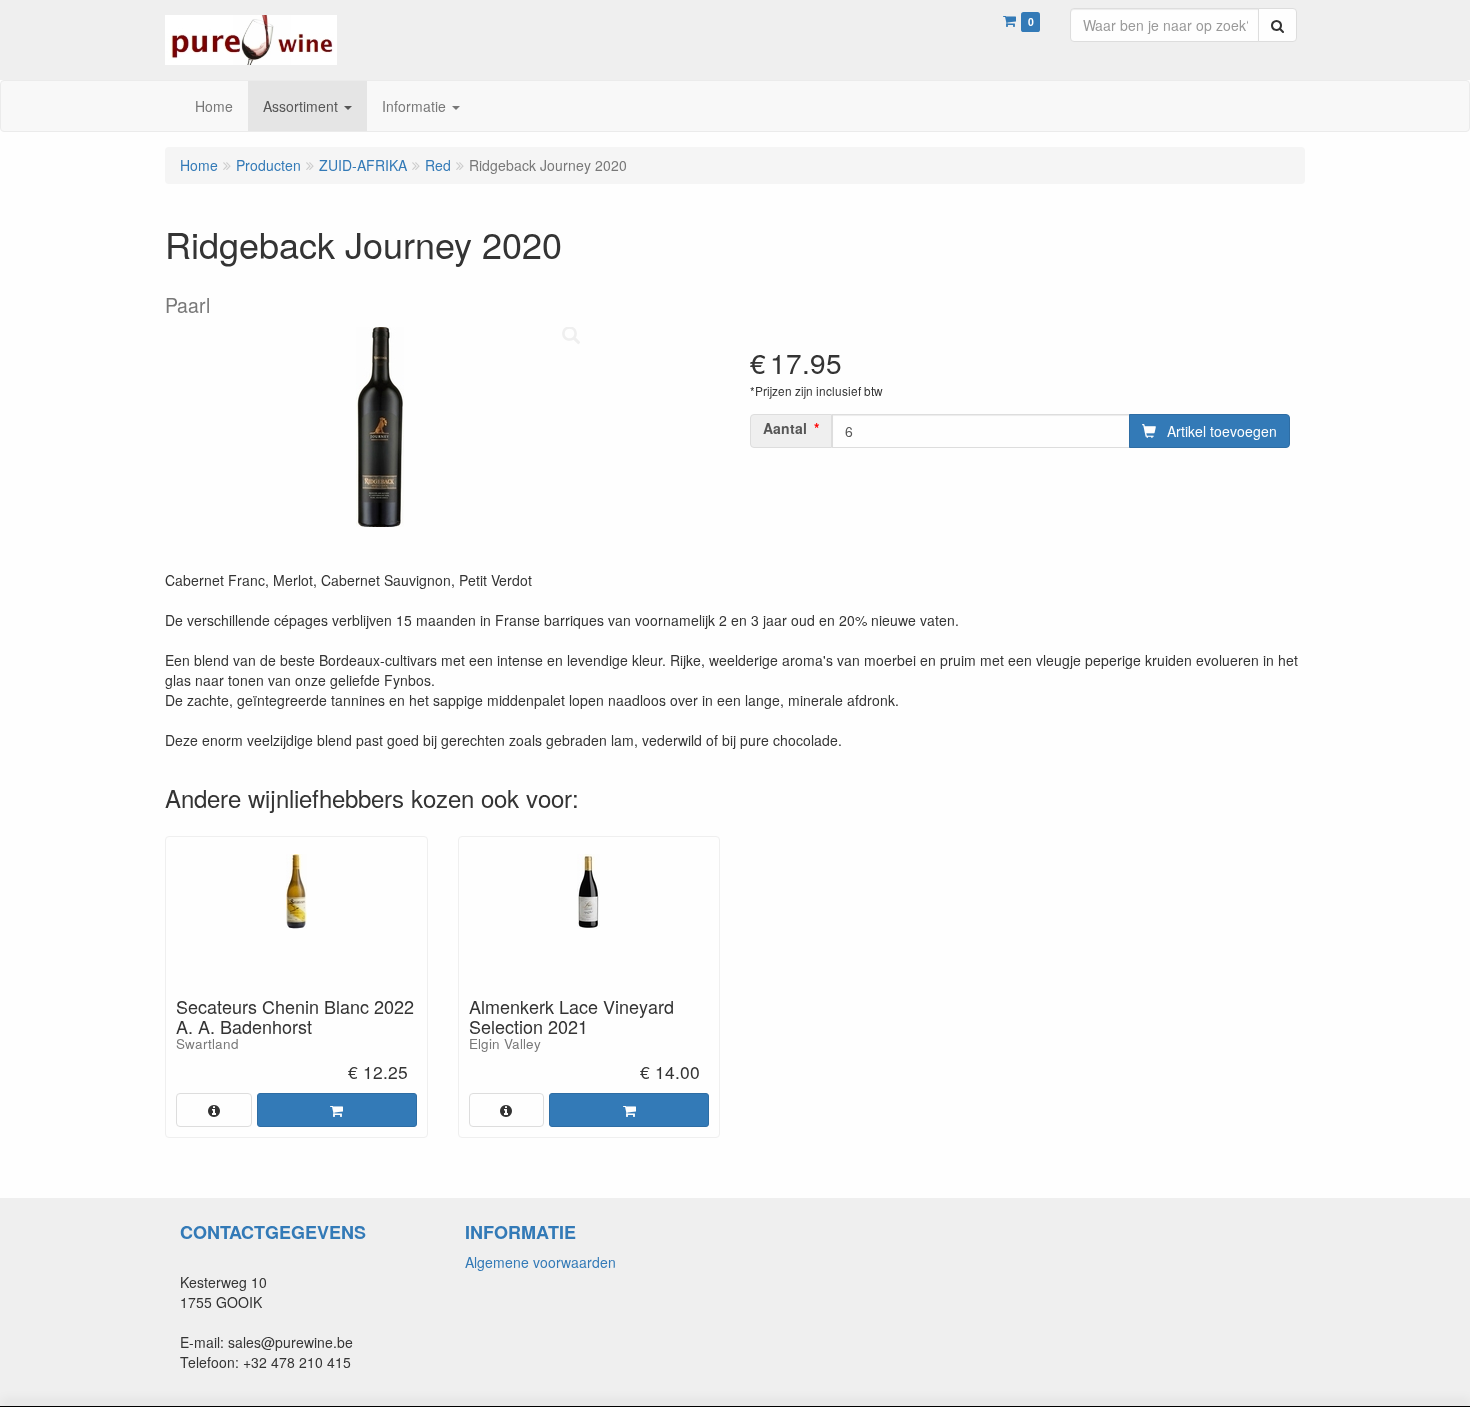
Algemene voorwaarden (540, 1262)
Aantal (785, 428)
